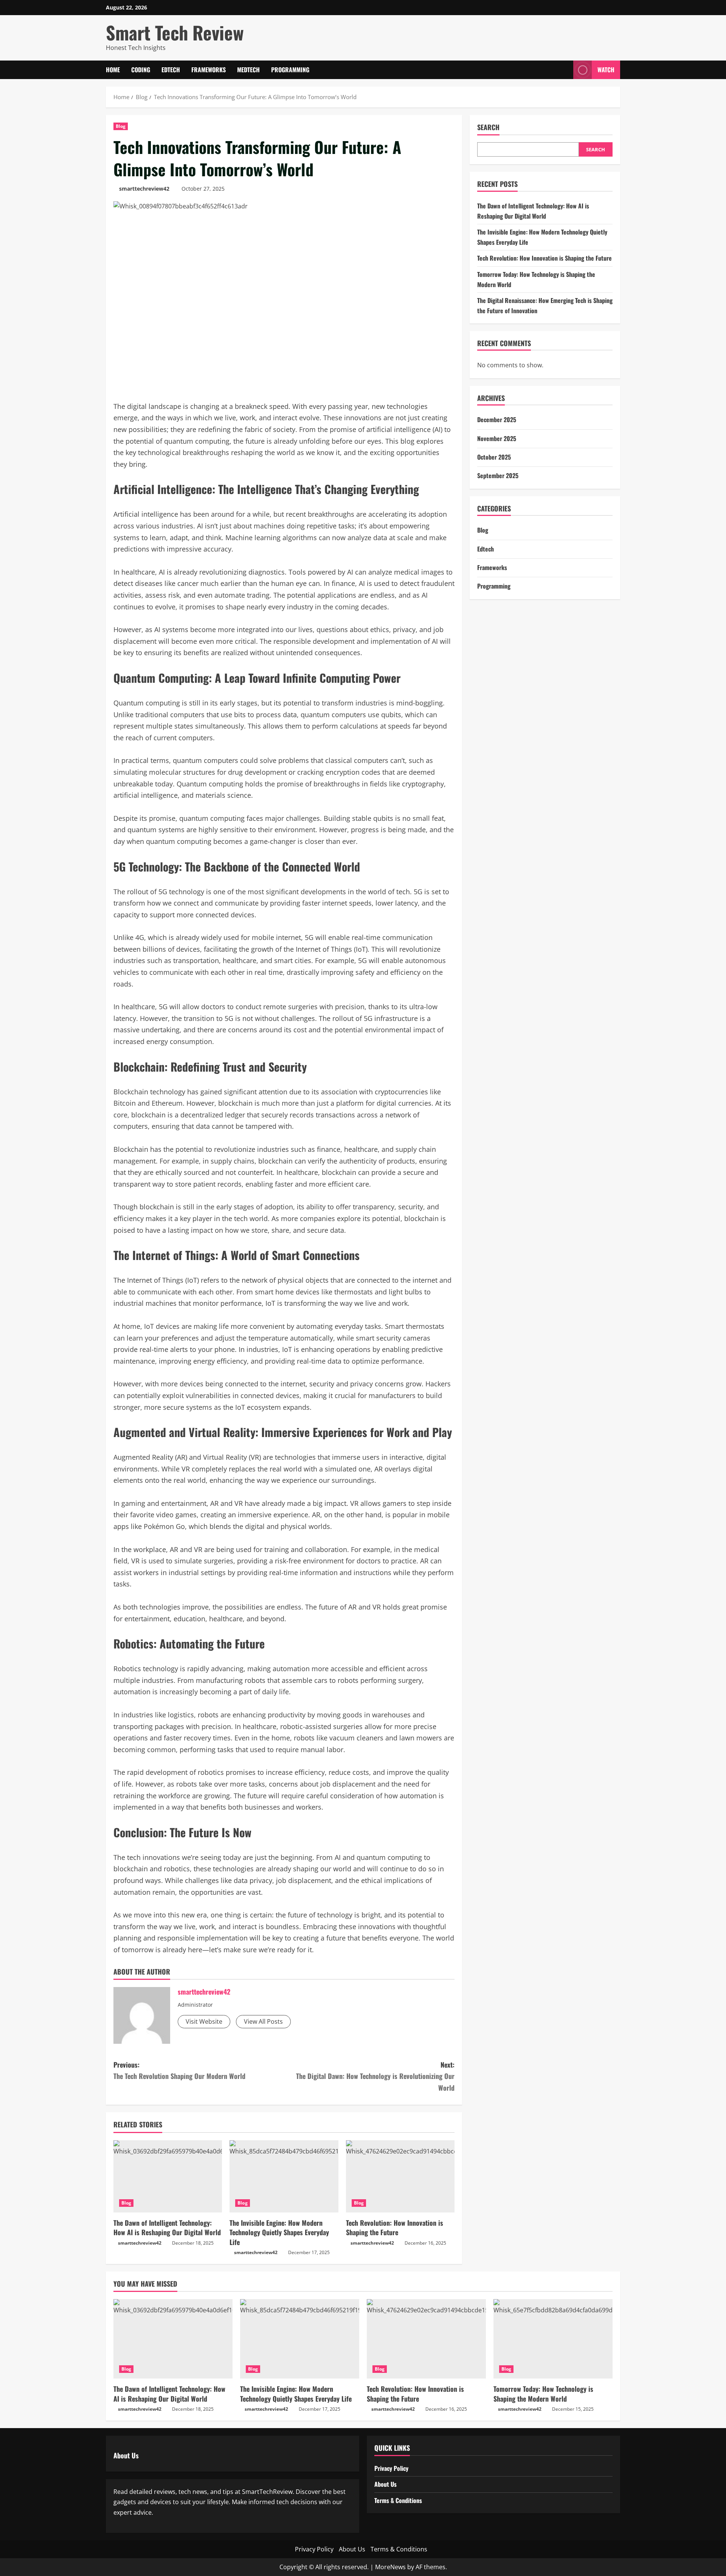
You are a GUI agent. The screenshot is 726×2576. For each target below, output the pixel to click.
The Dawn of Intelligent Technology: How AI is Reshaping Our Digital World (167, 2227)
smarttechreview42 (144, 189)
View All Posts (263, 2021)
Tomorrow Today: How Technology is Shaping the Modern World (543, 2393)
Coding (141, 70)
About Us (385, 2484)
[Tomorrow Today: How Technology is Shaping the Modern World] (553, 2339)
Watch (606, 70)
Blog (121, 126)
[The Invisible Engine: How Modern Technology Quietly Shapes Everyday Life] (284, 2177)
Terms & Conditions (398, 2500)
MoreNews (390, 2567)
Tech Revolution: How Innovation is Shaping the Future (395, 2227)
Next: (375, 2076)
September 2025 (498, 475)
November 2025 (497, 438)
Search (488, 127)
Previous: (179, 2070)
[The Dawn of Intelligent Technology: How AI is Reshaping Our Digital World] (168, 2177)
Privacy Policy (391, 2468)
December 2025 (497, 420)
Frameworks (209, 70)
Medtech (248, 70)
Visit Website (204, 2021)
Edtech (171, 70)
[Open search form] (565, 70)
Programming (290, 70)
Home (113, 70)
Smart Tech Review (175, 32)
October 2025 (494, 457)
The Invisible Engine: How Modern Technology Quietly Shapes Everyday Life (279, 2232)
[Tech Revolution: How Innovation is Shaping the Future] (400, 2177)
